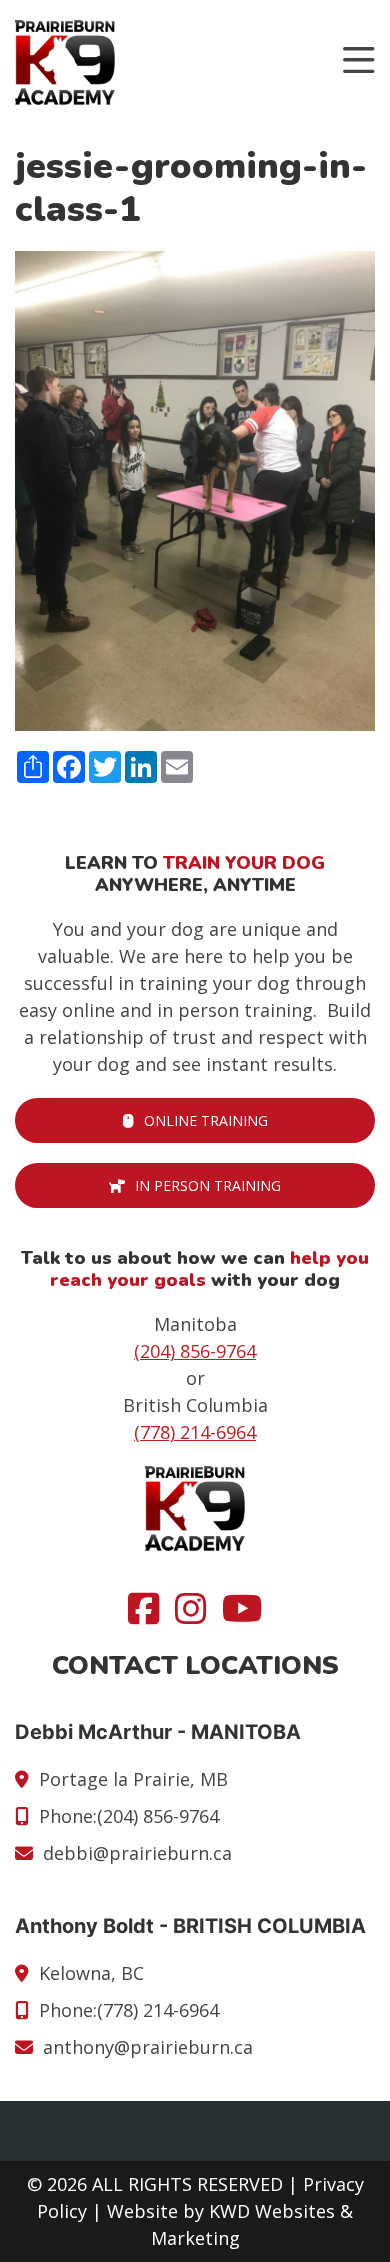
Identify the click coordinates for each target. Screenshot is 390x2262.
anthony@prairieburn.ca (148, 2047)
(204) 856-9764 (195, 1351)
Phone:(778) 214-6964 (129, 2010)
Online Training (206, 1120)
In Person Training (208, 1185)
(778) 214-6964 (195, 1432)
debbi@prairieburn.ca (137, 1853)
